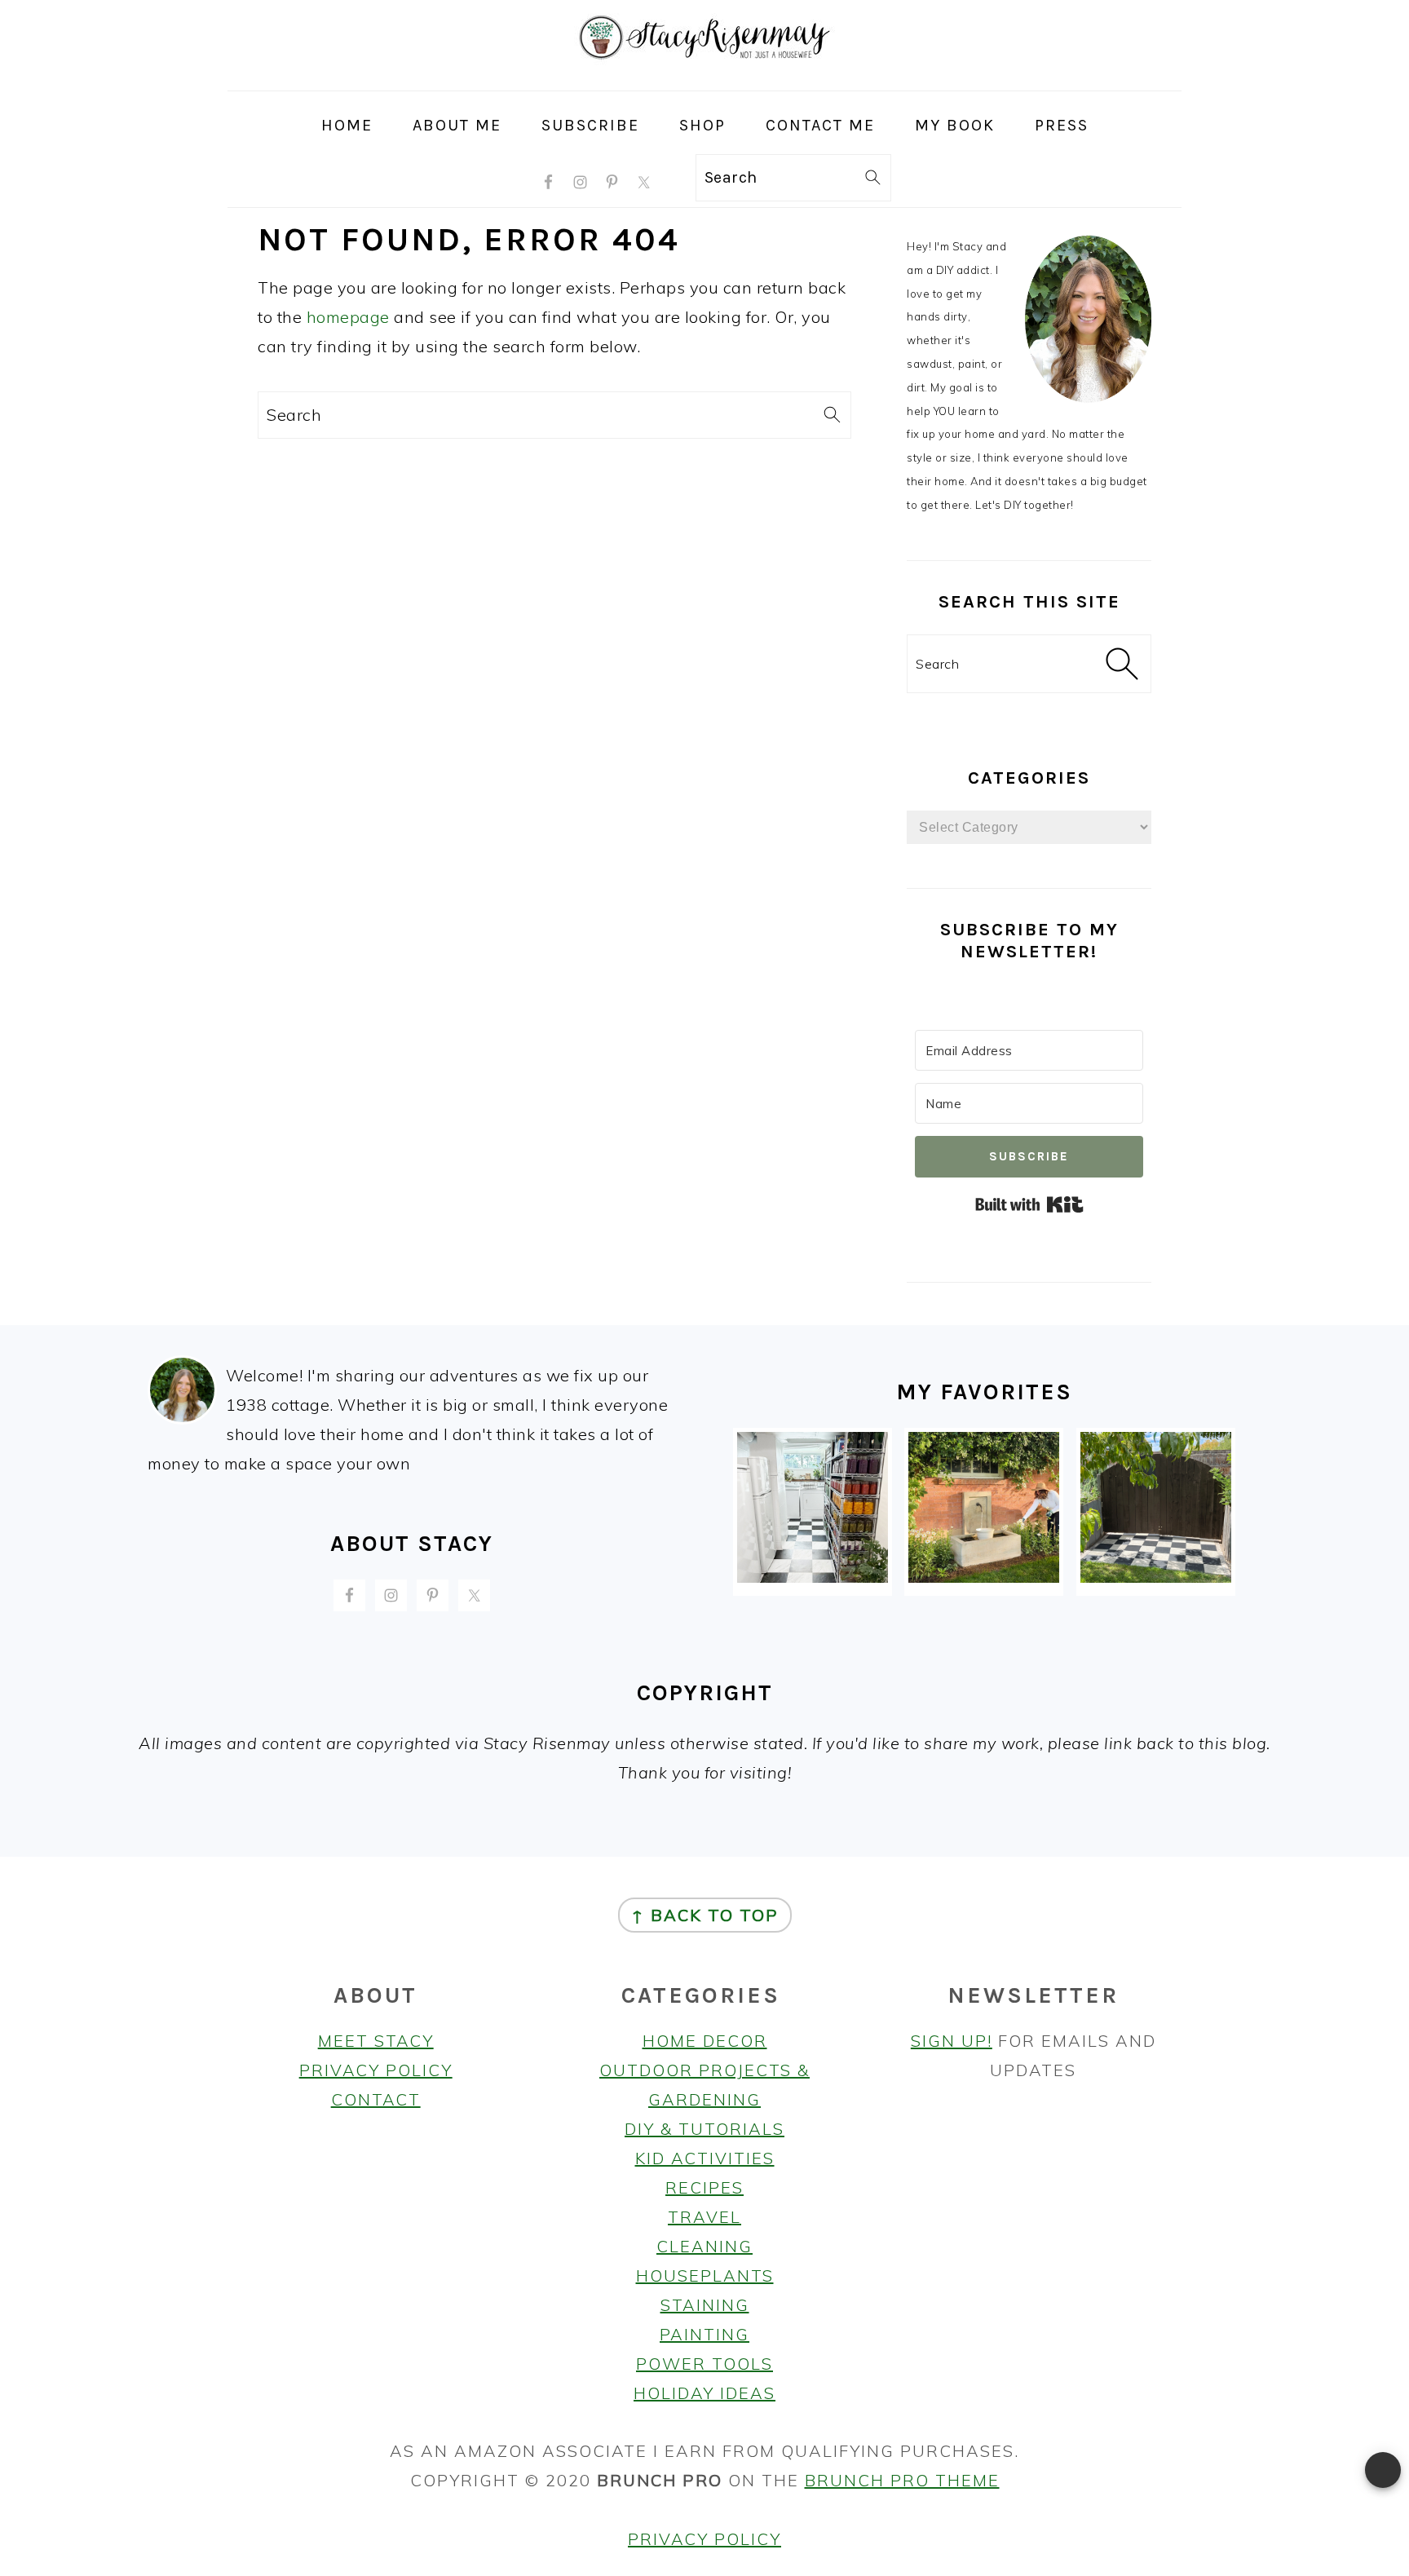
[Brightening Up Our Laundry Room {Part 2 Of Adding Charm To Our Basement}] (813, 1577)
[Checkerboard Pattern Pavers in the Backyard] (1156, 1577)
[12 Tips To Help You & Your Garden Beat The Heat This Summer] (984, 1577)
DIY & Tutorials (704, 2129)
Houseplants (705, 2276)
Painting (704, 2334)
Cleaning (704, 2246)
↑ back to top (705, 1915)
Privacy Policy (376, 2070)
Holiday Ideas (704, 2393)
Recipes (704, 2187)
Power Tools (704, 2364)
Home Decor (705, 2041)
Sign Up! (952, 2041)
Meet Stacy (376, 2041)
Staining (705, 2305)
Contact (376, 2099)
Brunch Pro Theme (902, 2480)
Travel (704, 2217)
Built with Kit (1029, 1204)
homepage (348, 317)
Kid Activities (705, 2158)
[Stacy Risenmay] (704, 76)
